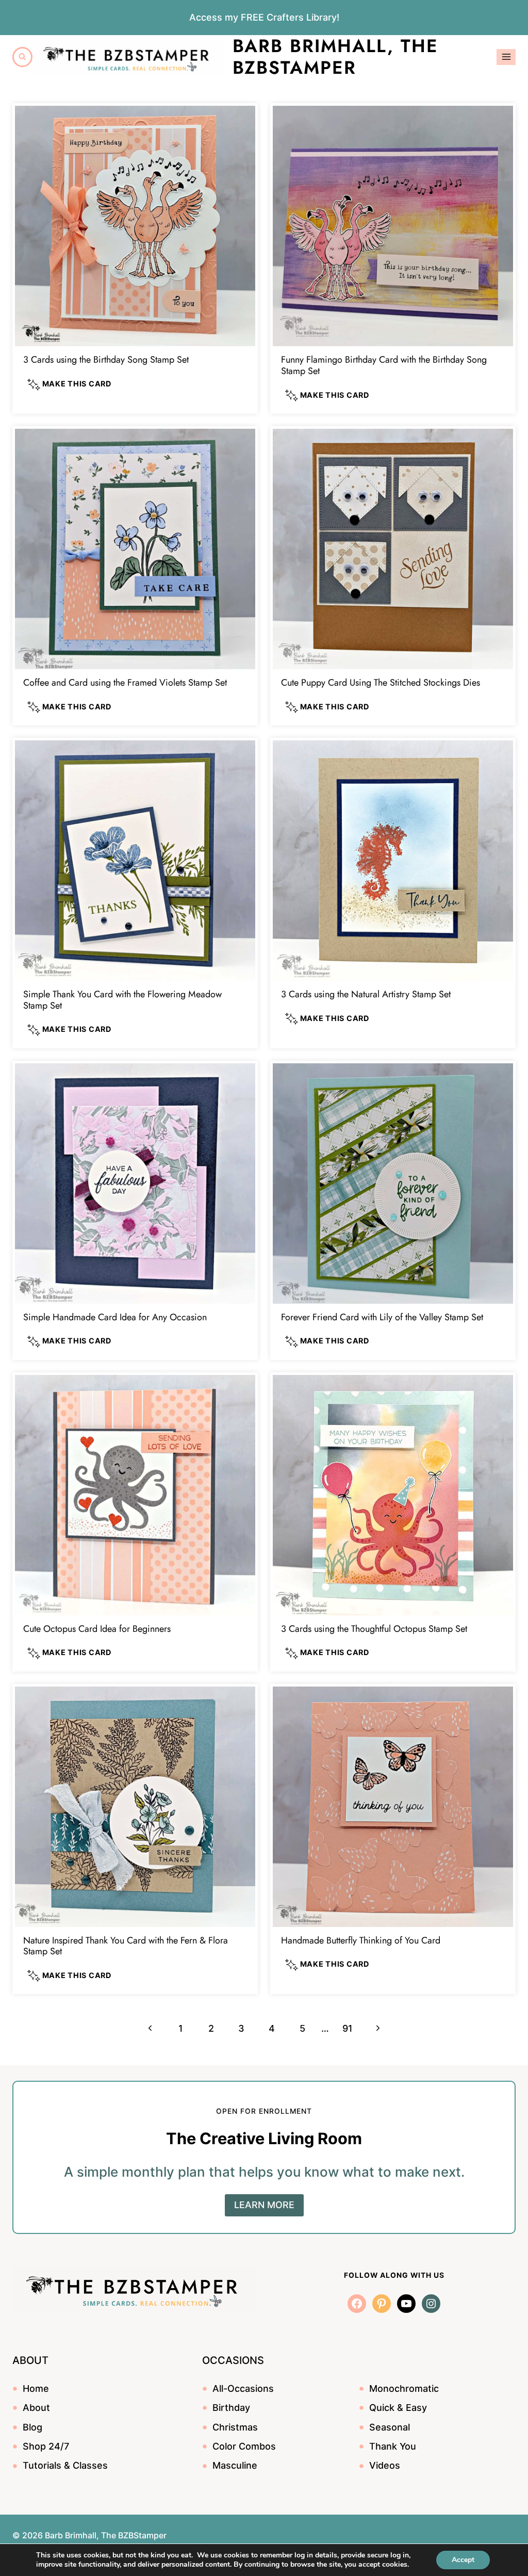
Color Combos (244, 2446)
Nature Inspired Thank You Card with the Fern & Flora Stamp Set (126, 1946)
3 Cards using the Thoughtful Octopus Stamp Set (374, 1629)
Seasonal (390, 2427)
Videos (385, 2465)
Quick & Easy (398, 2408)
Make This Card (76, 384)
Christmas (235, 2427)
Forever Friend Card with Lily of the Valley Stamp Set (382, 1317)
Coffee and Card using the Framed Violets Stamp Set (125, 683)
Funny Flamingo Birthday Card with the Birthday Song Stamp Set (384, 365)
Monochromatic (404, 2388)
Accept (463, 2560)
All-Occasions (243, 2388)
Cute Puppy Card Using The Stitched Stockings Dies (381, 683)
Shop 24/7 (46, 2446)
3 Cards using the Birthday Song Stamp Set (106, 360)
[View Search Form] (22, 57)
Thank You (393, 2446)
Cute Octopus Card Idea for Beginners (97, 1629)
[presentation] (135, 226)
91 (348, 2028)
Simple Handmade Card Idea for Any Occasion (115, 1317)
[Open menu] (506, 57)
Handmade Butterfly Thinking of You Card (361, 1940)
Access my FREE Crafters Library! (264, 17)
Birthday (231, 2408)
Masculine (235, 2465)
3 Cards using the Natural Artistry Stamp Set (366, 994)
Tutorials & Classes (65, 2465)
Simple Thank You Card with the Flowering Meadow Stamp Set (122, 1000)
